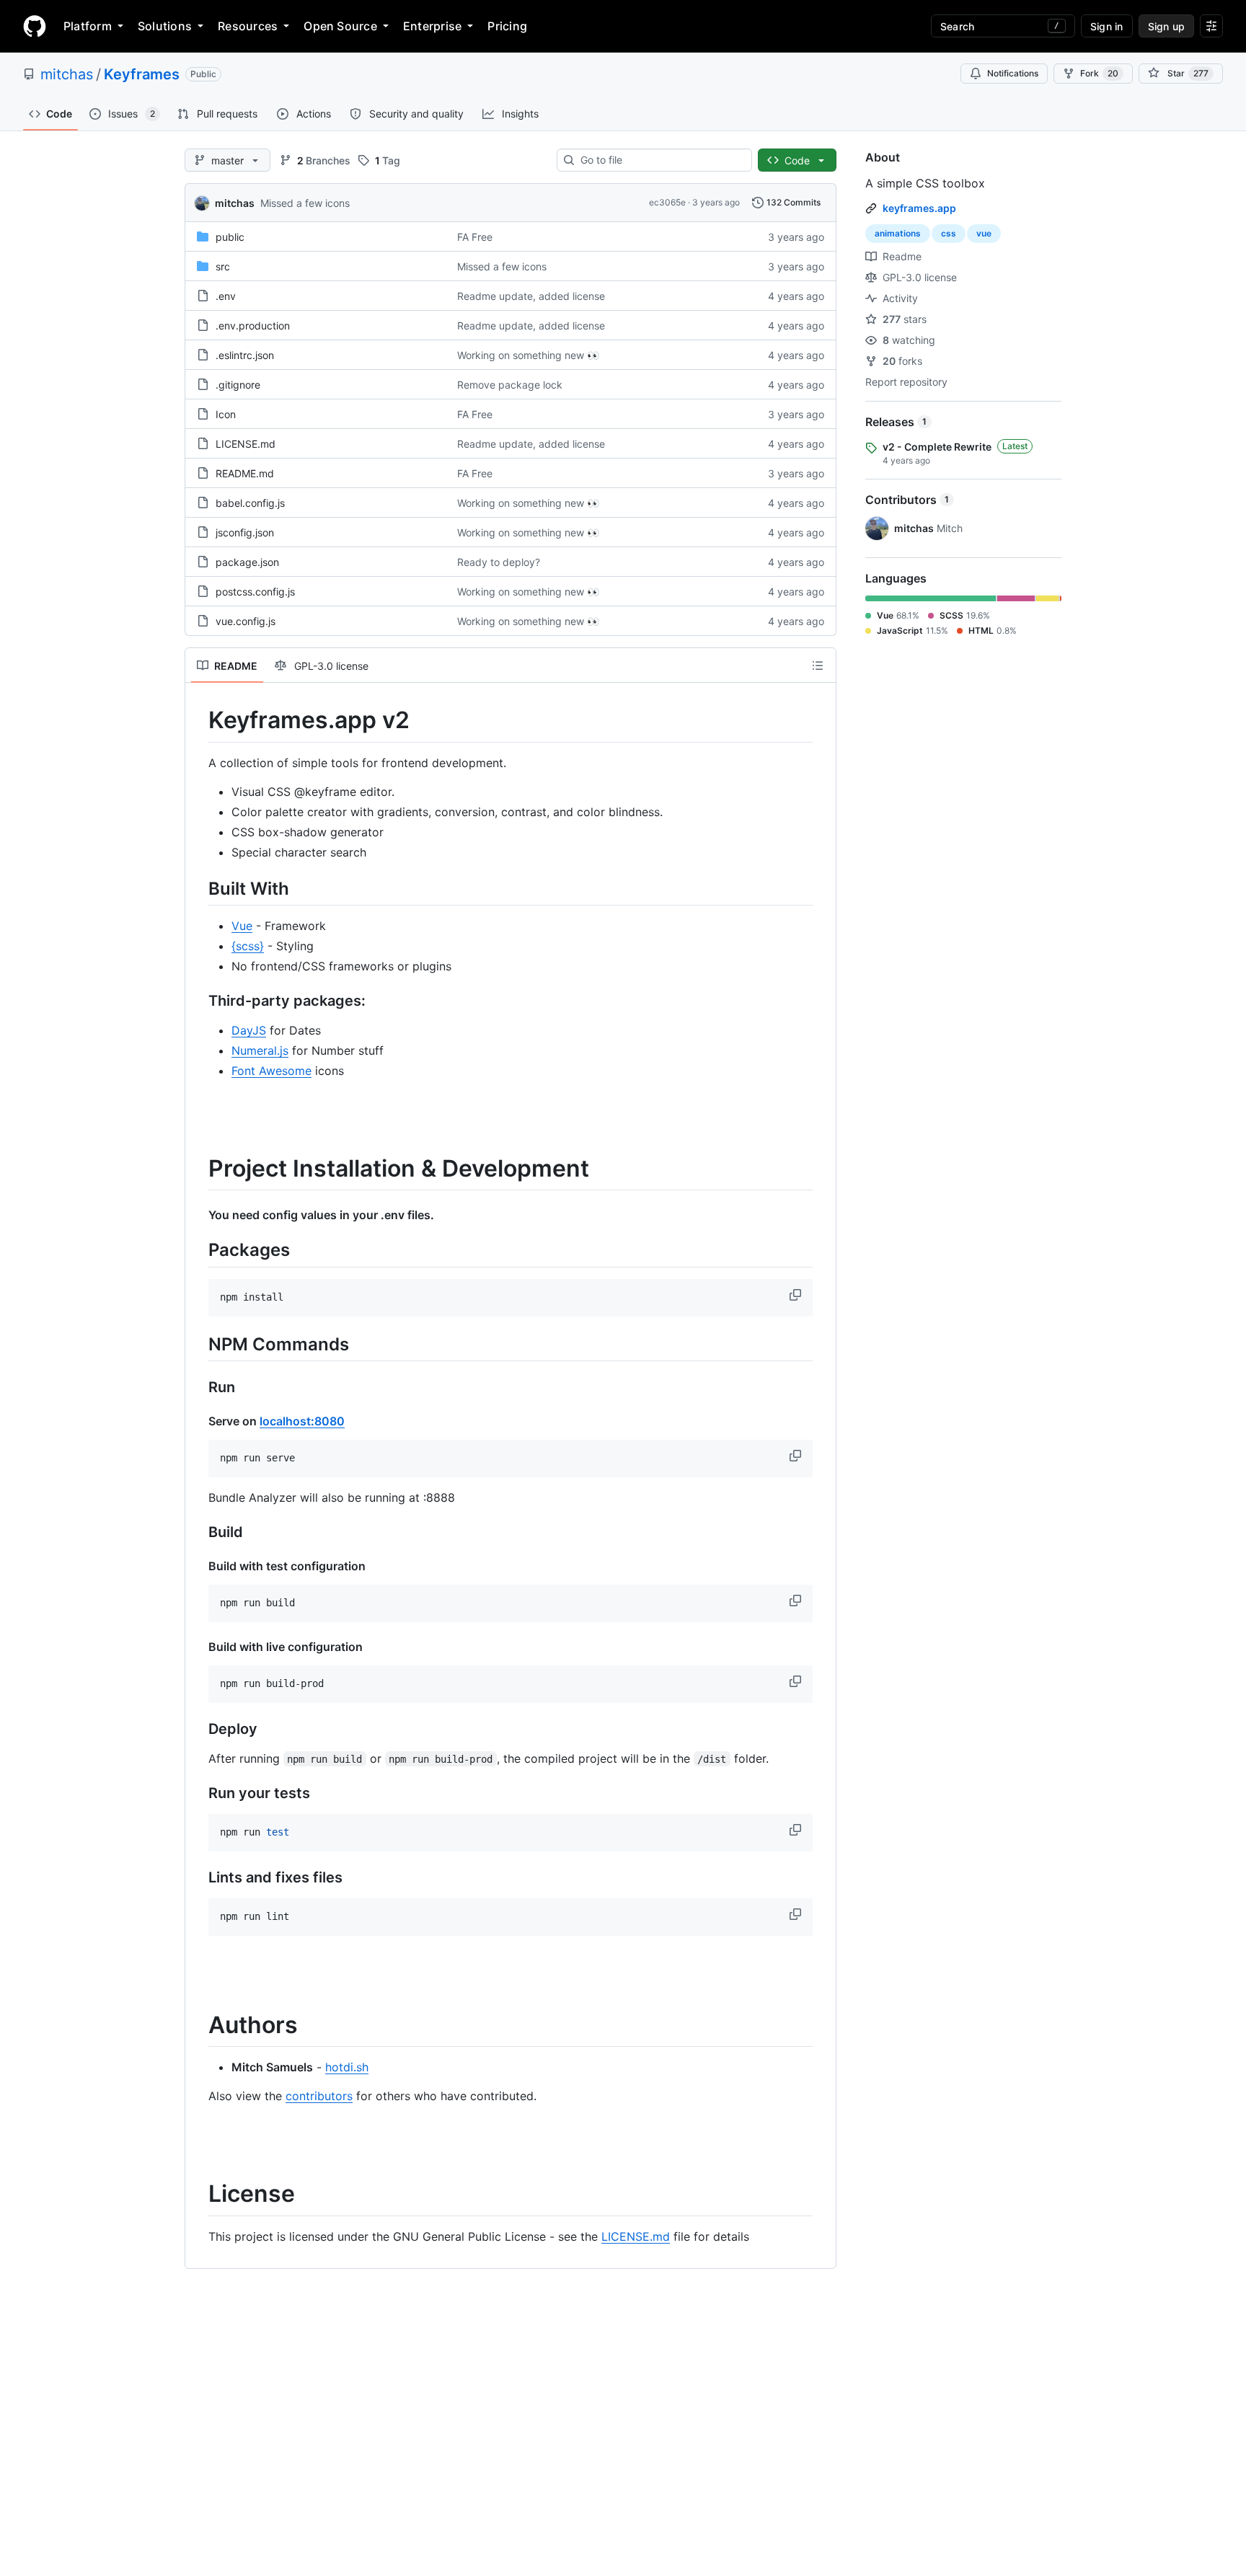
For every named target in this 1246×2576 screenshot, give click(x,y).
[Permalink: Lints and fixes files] (198, 1877)
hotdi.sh (347, 2067)
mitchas (67, 74)
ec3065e (667, 202)
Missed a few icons (305, 203)
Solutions (165, 26)
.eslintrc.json (245, 355)
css (949, 233)
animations (898, 233)
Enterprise (432, 26)
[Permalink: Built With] (198, 888)
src (223, 266)
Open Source (340, 26)
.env (226, 296)
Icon (226, 414)
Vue (242, 926)
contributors (319, 2096)
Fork (1099, 73)
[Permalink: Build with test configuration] (198, 1566)
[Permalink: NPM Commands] (198, 1344)
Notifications (1013, 73)
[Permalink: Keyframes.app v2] (198, 720)
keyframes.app (919, 208)
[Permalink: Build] (198, 1532)
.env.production (253, 326)
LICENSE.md (246, 444)
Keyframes (142, 74)
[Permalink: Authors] (198, 2025)
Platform (88, 26)
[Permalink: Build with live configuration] (198, 1647)
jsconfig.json (245, 532)
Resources (248, 26)
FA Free (475, 237)
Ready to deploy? (499, 562)
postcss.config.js (255, 592)
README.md (245, 473)
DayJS (249, 1030)
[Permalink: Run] (198, 1387)
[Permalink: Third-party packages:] (198, 1001)
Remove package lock (510, 385)
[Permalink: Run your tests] (198, 1793)
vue (984, 233)
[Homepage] (35, 26)
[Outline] (818, 665)
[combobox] (660, 160)
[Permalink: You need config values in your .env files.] (198, 1215)
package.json (247, 562)
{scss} (248, 946)
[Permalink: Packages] (198, 1250)
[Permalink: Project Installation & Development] (198, 1169)
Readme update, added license (531, 296)
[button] (797, 1295)
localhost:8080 (302, 1421)
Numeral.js (260, 1050)
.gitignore (238, 385)
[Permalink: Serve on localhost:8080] (198, 1421)
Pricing (507, 26)
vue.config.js (246, 621)
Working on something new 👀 (528, 355)
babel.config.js (250, 503)
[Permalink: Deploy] (198, 1729)
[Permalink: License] (198, 2195)
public (230, 237)
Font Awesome (271, 1071)
